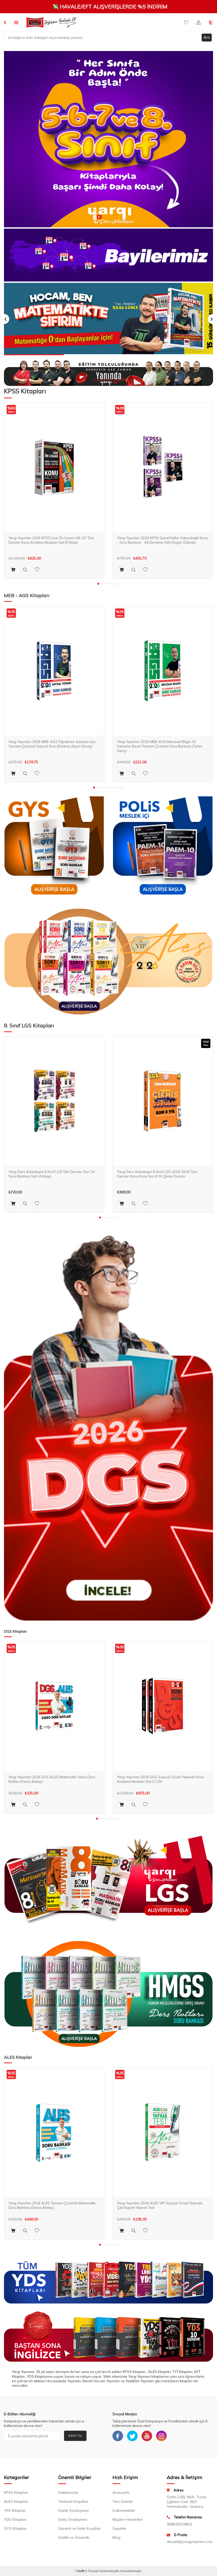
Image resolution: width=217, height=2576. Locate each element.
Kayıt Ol (75, 2436)
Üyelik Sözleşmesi (73, 2510)
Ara (207, 37)
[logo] (51, 22)
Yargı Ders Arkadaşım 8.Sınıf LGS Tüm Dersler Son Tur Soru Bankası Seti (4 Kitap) (52, 1174)
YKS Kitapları (15, 2510)
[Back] (5, 22)
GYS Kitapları (15, 2528)
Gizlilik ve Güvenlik (74, 2537)
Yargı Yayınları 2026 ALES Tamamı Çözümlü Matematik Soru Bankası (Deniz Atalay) (52, 2205)
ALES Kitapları (16, 2501)
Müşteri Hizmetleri (128, 2519)
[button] (98, 584)
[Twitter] (132, 2436)
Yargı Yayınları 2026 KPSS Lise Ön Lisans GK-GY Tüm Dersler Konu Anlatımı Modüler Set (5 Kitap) (51, 540)
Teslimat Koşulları (73, 2501)
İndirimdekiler (124, 2510)
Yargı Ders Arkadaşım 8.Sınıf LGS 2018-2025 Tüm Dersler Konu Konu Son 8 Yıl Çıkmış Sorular (157, 1174)
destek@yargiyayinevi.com (190, 2542)
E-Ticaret (92, 2571)
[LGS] (108, 1880)
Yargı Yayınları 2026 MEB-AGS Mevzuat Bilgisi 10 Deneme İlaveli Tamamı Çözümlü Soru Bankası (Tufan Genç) (160, 746)
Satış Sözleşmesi (73, 2519)
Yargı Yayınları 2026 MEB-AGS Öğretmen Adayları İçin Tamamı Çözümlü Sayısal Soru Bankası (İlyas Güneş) (52, 744)
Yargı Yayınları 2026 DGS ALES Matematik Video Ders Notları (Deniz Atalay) (52, 1779)
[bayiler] (108, 255)
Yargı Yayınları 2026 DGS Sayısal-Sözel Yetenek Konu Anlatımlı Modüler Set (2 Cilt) (161, 1779)
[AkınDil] (108, 2337)
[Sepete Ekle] (13, 570)
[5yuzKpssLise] (108, 962)
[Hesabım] (198, 22)
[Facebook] (118, 2436)
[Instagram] (161, 2436)
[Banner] (108, 139)
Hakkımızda (68, 2492)
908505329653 (179, 2524)
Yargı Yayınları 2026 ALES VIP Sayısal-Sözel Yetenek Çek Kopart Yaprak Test (160, 2205)
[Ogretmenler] (108, 1994)
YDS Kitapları (15, 2519)
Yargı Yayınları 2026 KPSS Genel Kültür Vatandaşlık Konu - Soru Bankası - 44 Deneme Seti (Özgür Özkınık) (162, 540)
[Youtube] (147, 2436)
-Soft (80, 2571)
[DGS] (108, 1428)
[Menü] (16, 22)
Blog (116, 2537)
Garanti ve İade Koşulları (80, 2528)
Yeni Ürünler (123, 2501)
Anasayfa (121, 2492)
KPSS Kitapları (16, 2492)
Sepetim (119, 2528)
